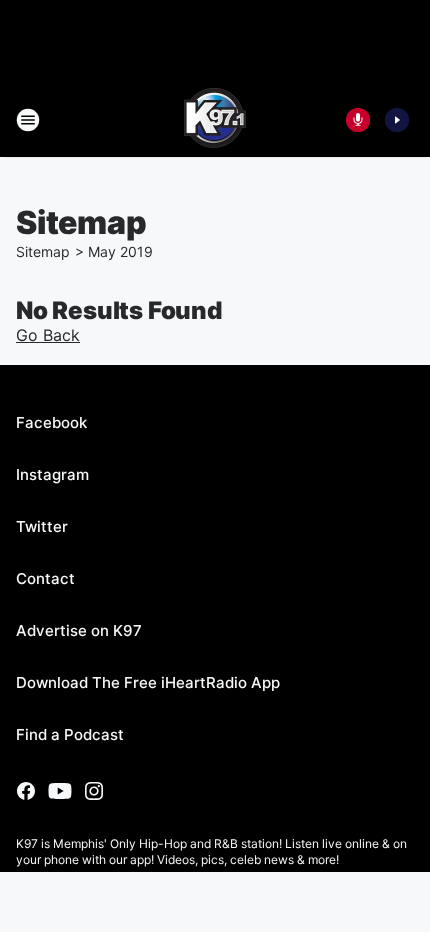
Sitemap (43, 251)
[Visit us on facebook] (26, 791)
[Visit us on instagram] (94, 791)
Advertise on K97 (79, 630)
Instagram (52, 474)
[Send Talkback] (358, 120)
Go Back (48, 335)
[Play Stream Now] (397, 120)
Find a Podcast (70, 734)
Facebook (51, 422)
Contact (45, 578)
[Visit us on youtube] (60, 791)
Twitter (42, 526)
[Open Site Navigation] (28, 120)
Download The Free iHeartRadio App (148, 682)
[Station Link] (215, 120)
